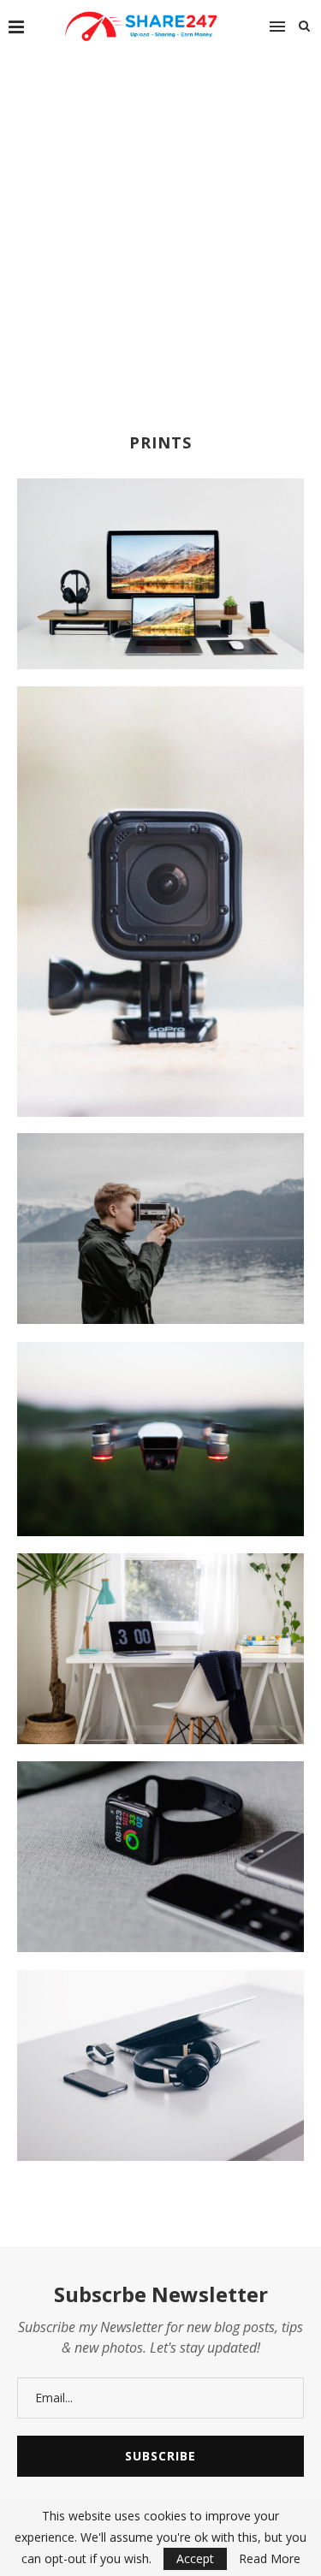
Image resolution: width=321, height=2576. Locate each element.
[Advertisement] (160, 220)
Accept (195, 2558)
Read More (270, 2559)
